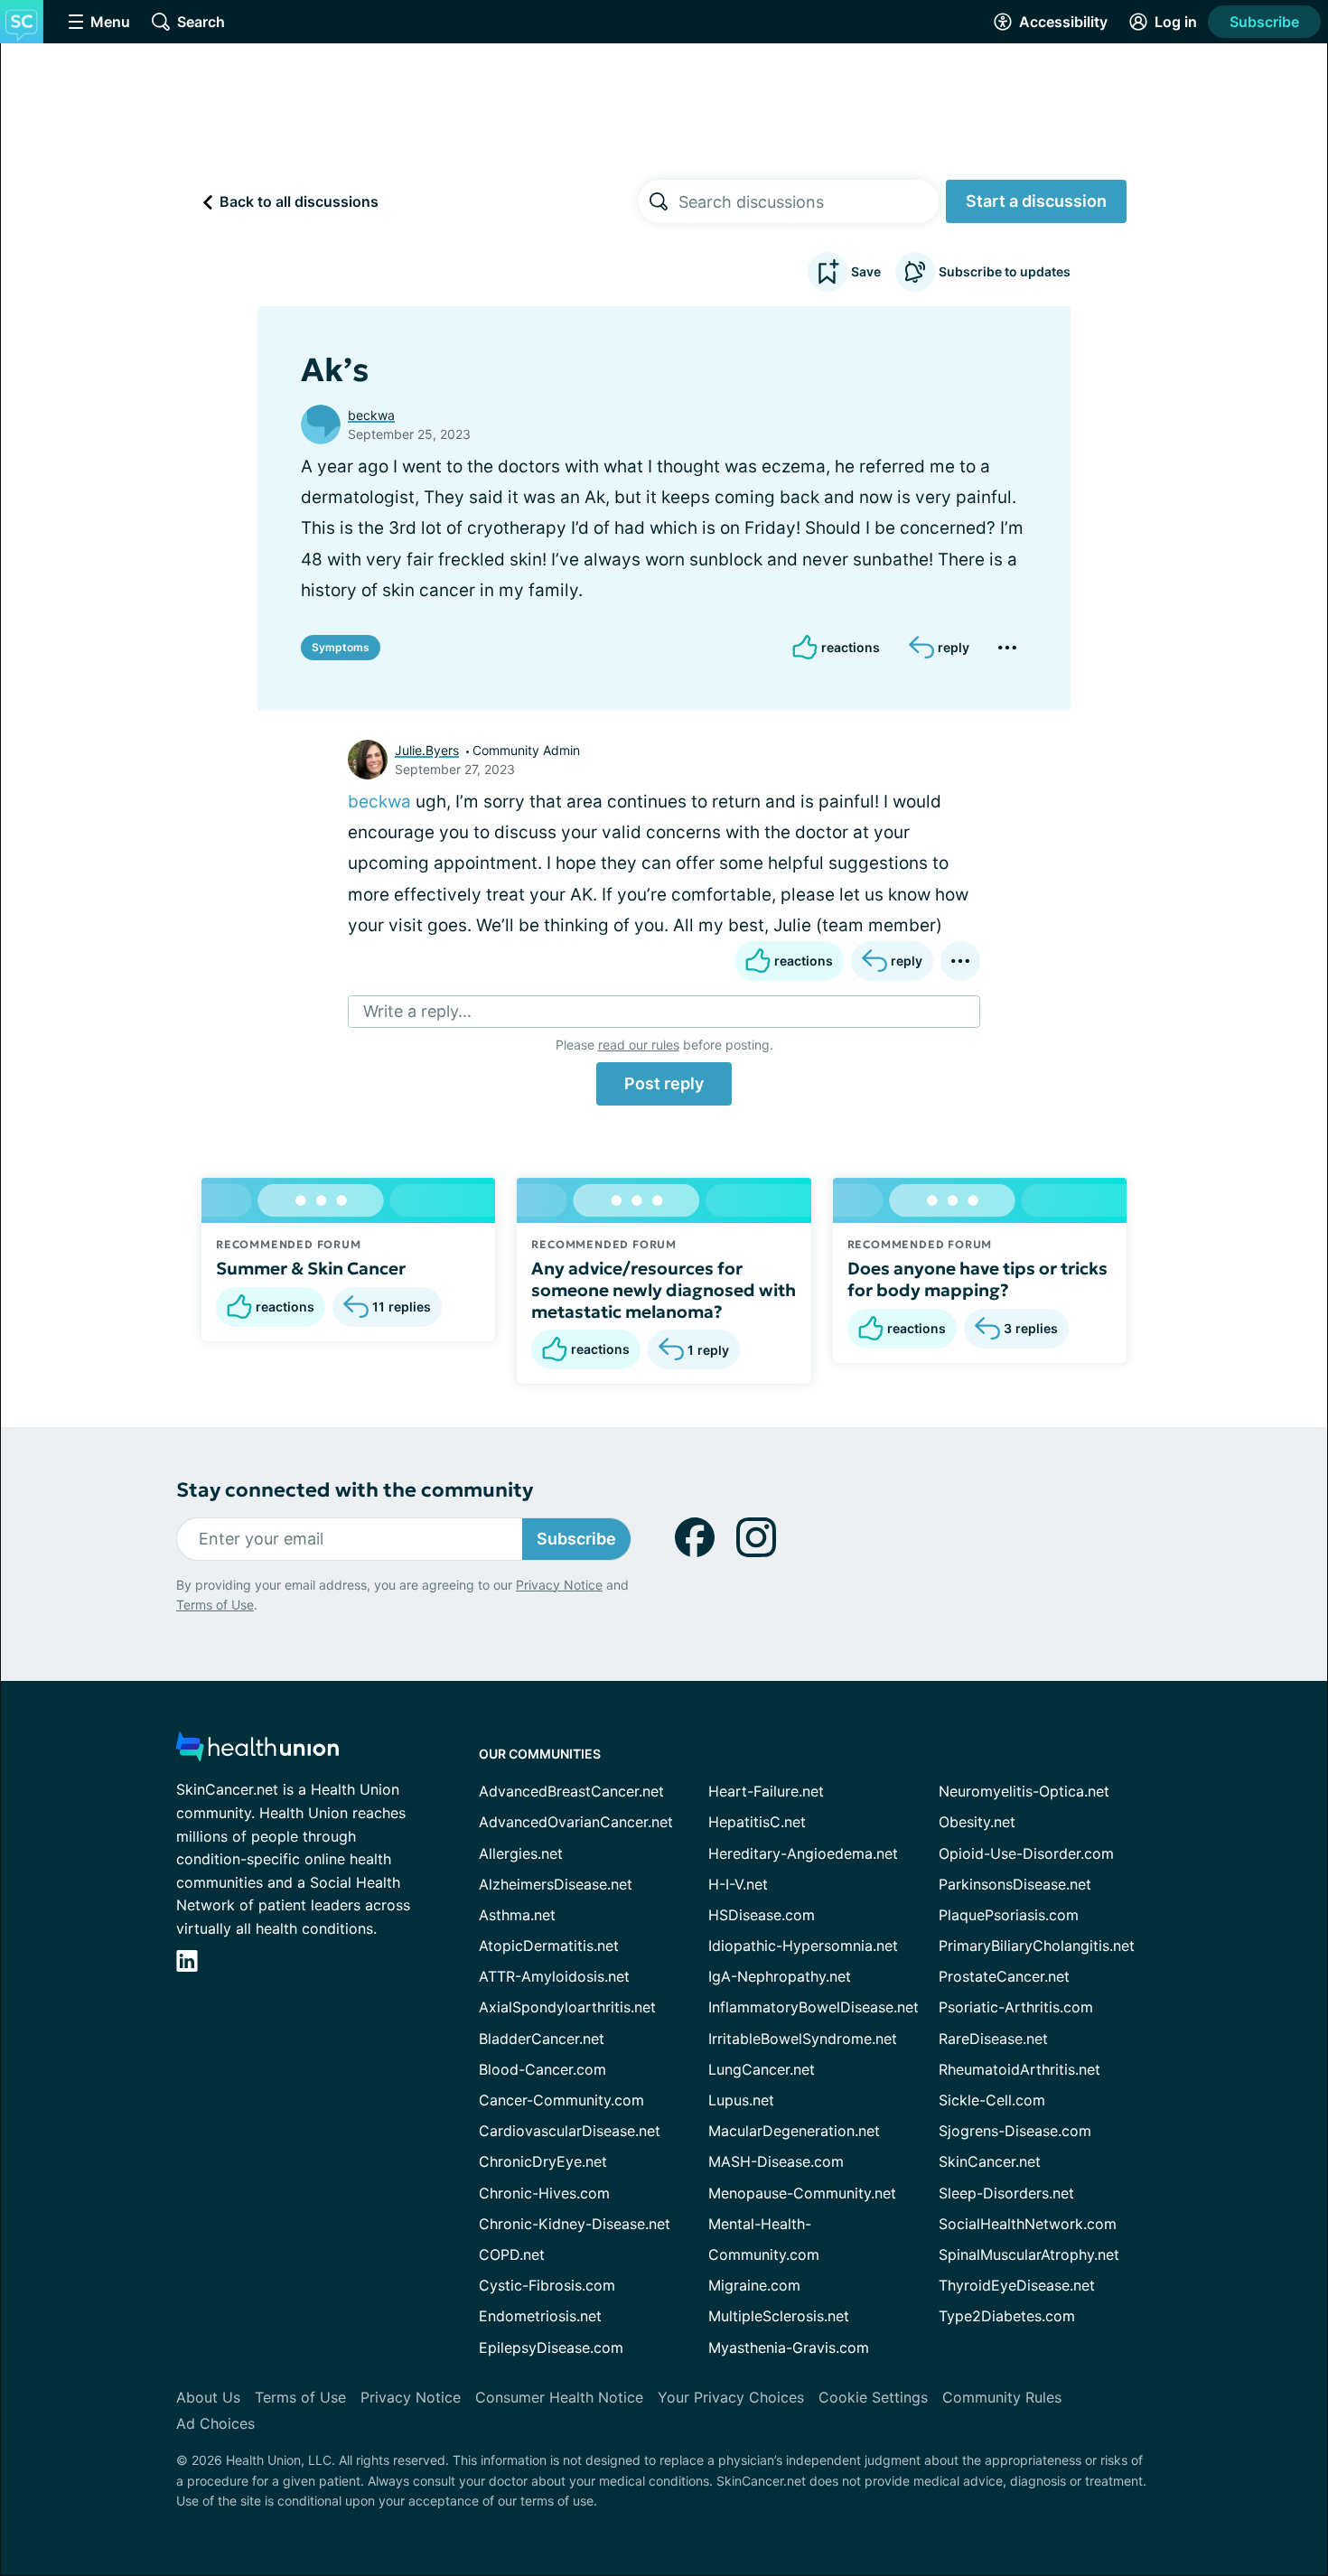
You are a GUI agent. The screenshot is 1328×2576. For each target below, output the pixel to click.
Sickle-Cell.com (992, 2100)
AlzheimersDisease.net (556, 1884)
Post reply (664, 1083)
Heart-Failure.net (766, 1791)
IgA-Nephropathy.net (780, 1976)
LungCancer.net (762, 2069)
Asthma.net (517, 1915)
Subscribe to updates (1005, 271)
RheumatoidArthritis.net (1019, 2069)
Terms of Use (215, 1605)
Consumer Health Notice (559, 2397)
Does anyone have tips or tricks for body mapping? (977, 1279)
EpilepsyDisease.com (551, 2347)
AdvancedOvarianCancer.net (576, 1822)
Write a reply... (417, 1011)
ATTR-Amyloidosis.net (554, 1976)
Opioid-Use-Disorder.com (1026, 1853)
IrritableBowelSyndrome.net (803, 2039)
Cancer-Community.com (561, 2100)
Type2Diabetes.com (1007, 2316)
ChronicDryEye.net (543, 2161)
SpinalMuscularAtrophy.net (1029, 2254)
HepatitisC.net (757, 1822)
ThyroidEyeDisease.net (1017, 2285)
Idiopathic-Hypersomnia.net (803, 1946)
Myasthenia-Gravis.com (789, 2347)
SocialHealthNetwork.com (1028, 2224)
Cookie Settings (873, 2397)
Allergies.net (521, 1853)
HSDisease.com (762, 1915)
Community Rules (1002, 2397)
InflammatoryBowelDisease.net (814, 2007)
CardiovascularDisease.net (570, 2131)
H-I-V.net (738, 1884)
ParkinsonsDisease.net (1015, 1884)
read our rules (639, 1045)
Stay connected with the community (355, 1490)
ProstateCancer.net (1004, 1976)
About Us (208, 2397)
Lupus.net (741, 2100)
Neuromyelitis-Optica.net (1024, 1791)
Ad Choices (215, 2423)
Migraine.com (754, 2285)
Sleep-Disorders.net (1006, 2193)
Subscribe (1264, 22)
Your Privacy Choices (731, 2397)
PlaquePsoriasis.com (1009, 1915)
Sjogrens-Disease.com (1015, 2131)
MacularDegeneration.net (794, 2131)
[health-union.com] (257, 1752)
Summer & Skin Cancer (311, 1268)
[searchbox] (809, 201)
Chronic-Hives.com (544, 2193)
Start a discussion (1036, 201)
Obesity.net (977, 1822)
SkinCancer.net (990, 2161)
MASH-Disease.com (776, 2161)
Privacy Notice (559, 1585)
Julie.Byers (427, 750)
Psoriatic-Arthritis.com (1016, 2007)
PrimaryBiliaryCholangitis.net (1037, 1946)
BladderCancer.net (542, 2039)
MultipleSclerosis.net (779, 2316)
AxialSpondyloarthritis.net (567, 2007)
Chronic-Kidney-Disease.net (575, 2224)
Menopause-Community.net (802, 2193)
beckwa (371, 415)
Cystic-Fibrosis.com (547, 2285)
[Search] (659, 201)
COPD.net (512, 2254)
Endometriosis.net (540, 2316)
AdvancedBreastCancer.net (571, 1791)
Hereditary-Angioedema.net (803, 1853)
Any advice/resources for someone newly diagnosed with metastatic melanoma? (664, 1290)
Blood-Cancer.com (542, 2069)
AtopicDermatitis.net (549, 1946)
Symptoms (341, 647)
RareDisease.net (993, 2039)
